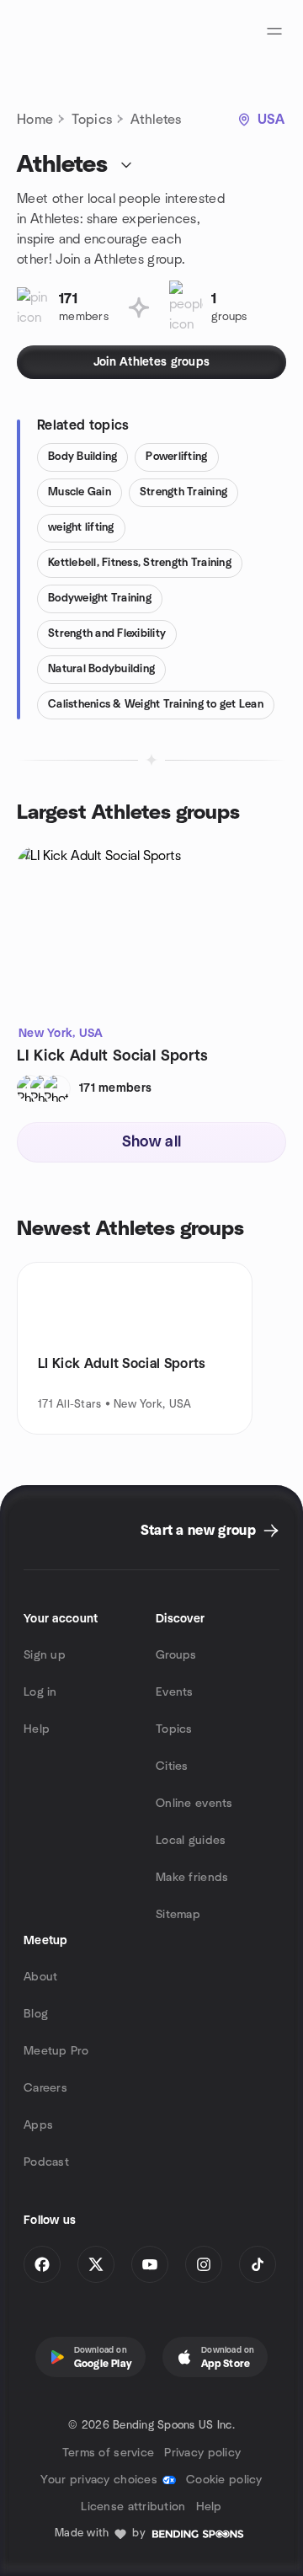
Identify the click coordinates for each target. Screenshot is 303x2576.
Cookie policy (224, 2480)
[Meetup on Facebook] (42, 2264)
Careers (45, 2088)
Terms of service (108, 2453)
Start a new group (198, 1531)
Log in (40, 1692)
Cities (172, 1766)
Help (37, 1729)
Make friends (192, 1878)
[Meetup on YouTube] (150, 2264)
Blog (36, 2014)
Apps (38, 2125)
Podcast (46, 2162)
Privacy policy (202, 2453)
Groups (176, 1655)
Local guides (191, 1841)
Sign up (45, 1655)
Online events (194, 1804)
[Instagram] (204, 2264)
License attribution (133, 2507)
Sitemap (178, 1915)
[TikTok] (258, 2264)
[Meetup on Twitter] (96, 2264)
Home (35, 120)
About (40, 1977)
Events (175, 1692)
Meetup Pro (56, 2051)
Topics (92, 120)
